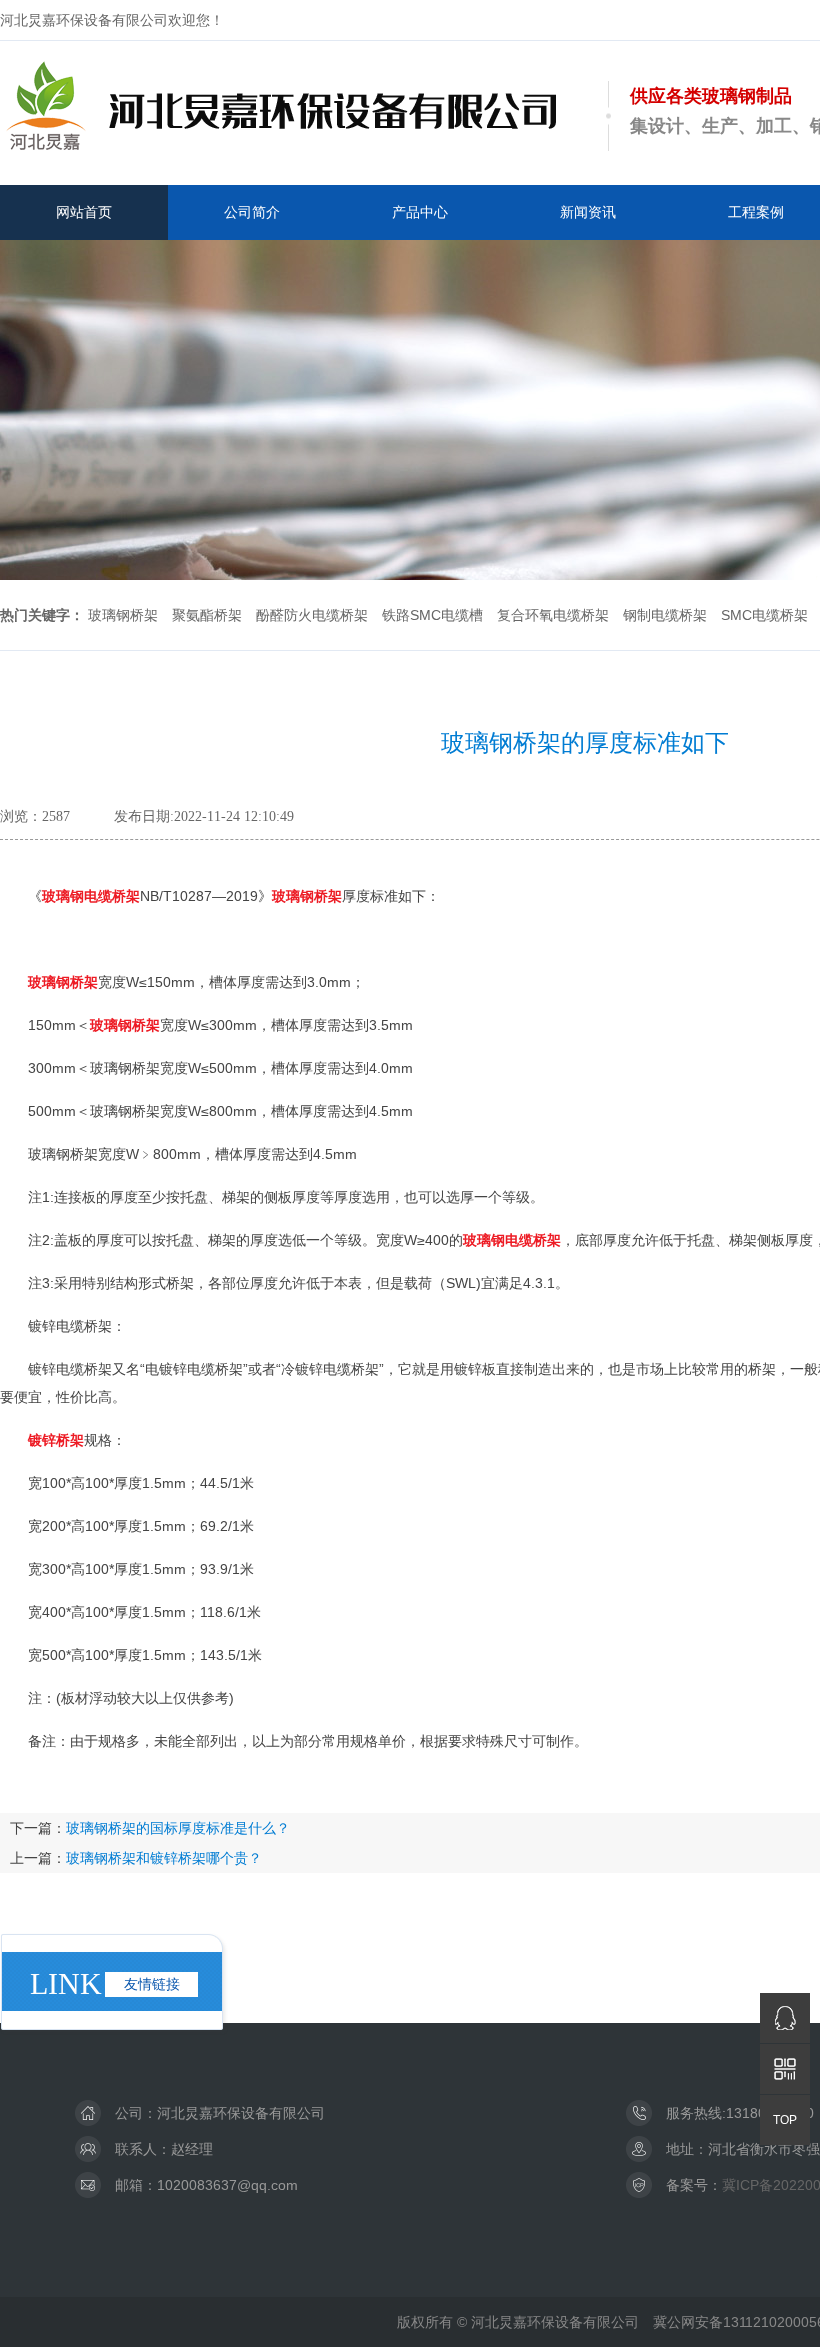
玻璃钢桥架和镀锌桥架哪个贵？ (164, 1858)
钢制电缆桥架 (665, 615)
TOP (785, 2120)
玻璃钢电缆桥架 (91, 896)
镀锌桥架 (56, 1440)
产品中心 (420, 212)
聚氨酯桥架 (207, 615)
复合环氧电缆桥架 (553, 615)
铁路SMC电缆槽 (432, 615)
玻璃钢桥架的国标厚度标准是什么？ (178, 1828)
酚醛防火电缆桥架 (312, 615)
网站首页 (84, 212)
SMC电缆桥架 (764, 615)
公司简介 (252, 212)
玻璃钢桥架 (123, 615)
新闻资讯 (588, 212)
